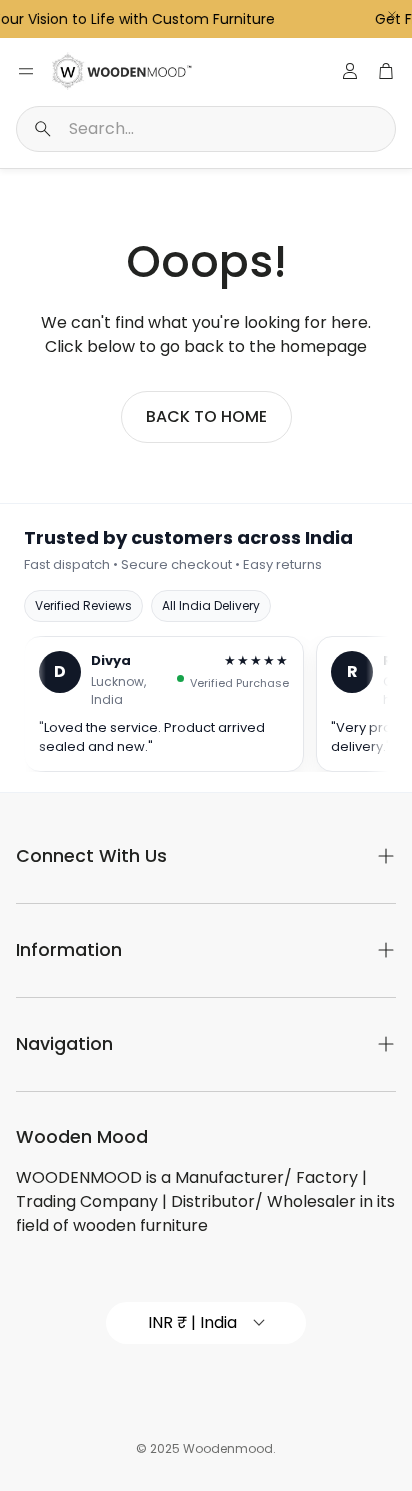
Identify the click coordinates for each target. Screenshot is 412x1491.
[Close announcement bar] (392, 15)
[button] (206, 129)
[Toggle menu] (26, 71)
